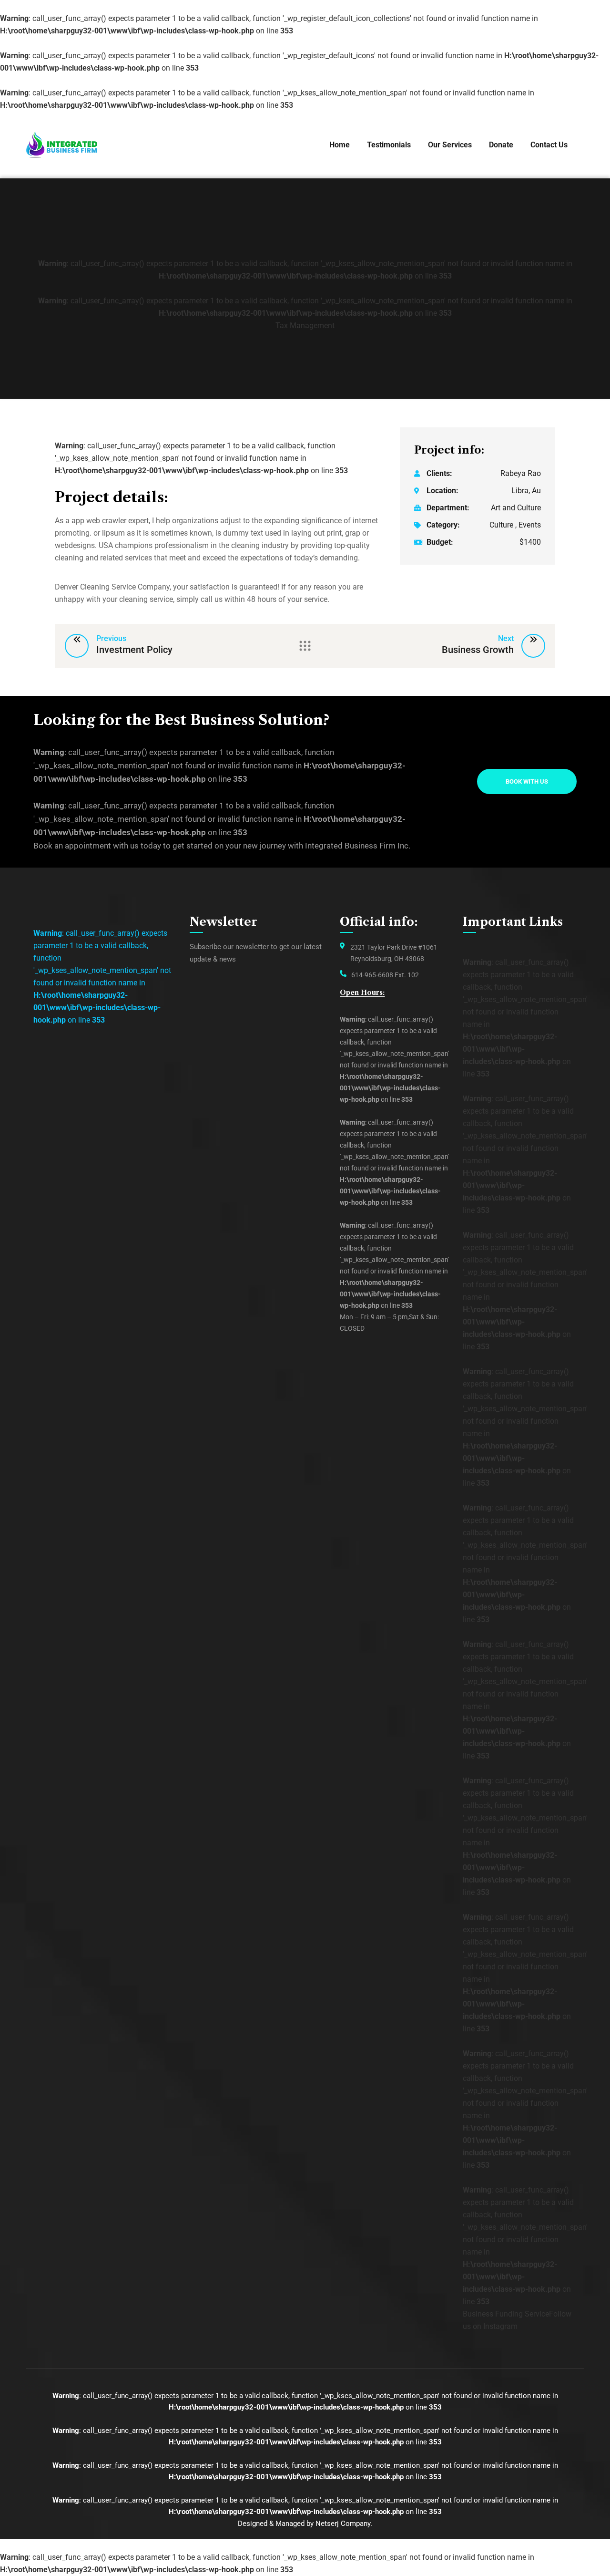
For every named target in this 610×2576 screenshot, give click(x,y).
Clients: (439, 473)
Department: (448, 508)
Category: (443, 525)
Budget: (440, 542)
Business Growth (478, 650)
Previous (111, 638)
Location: (442, 491)
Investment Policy (134, 650)
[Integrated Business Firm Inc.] (62, 145)
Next (506, 638)
